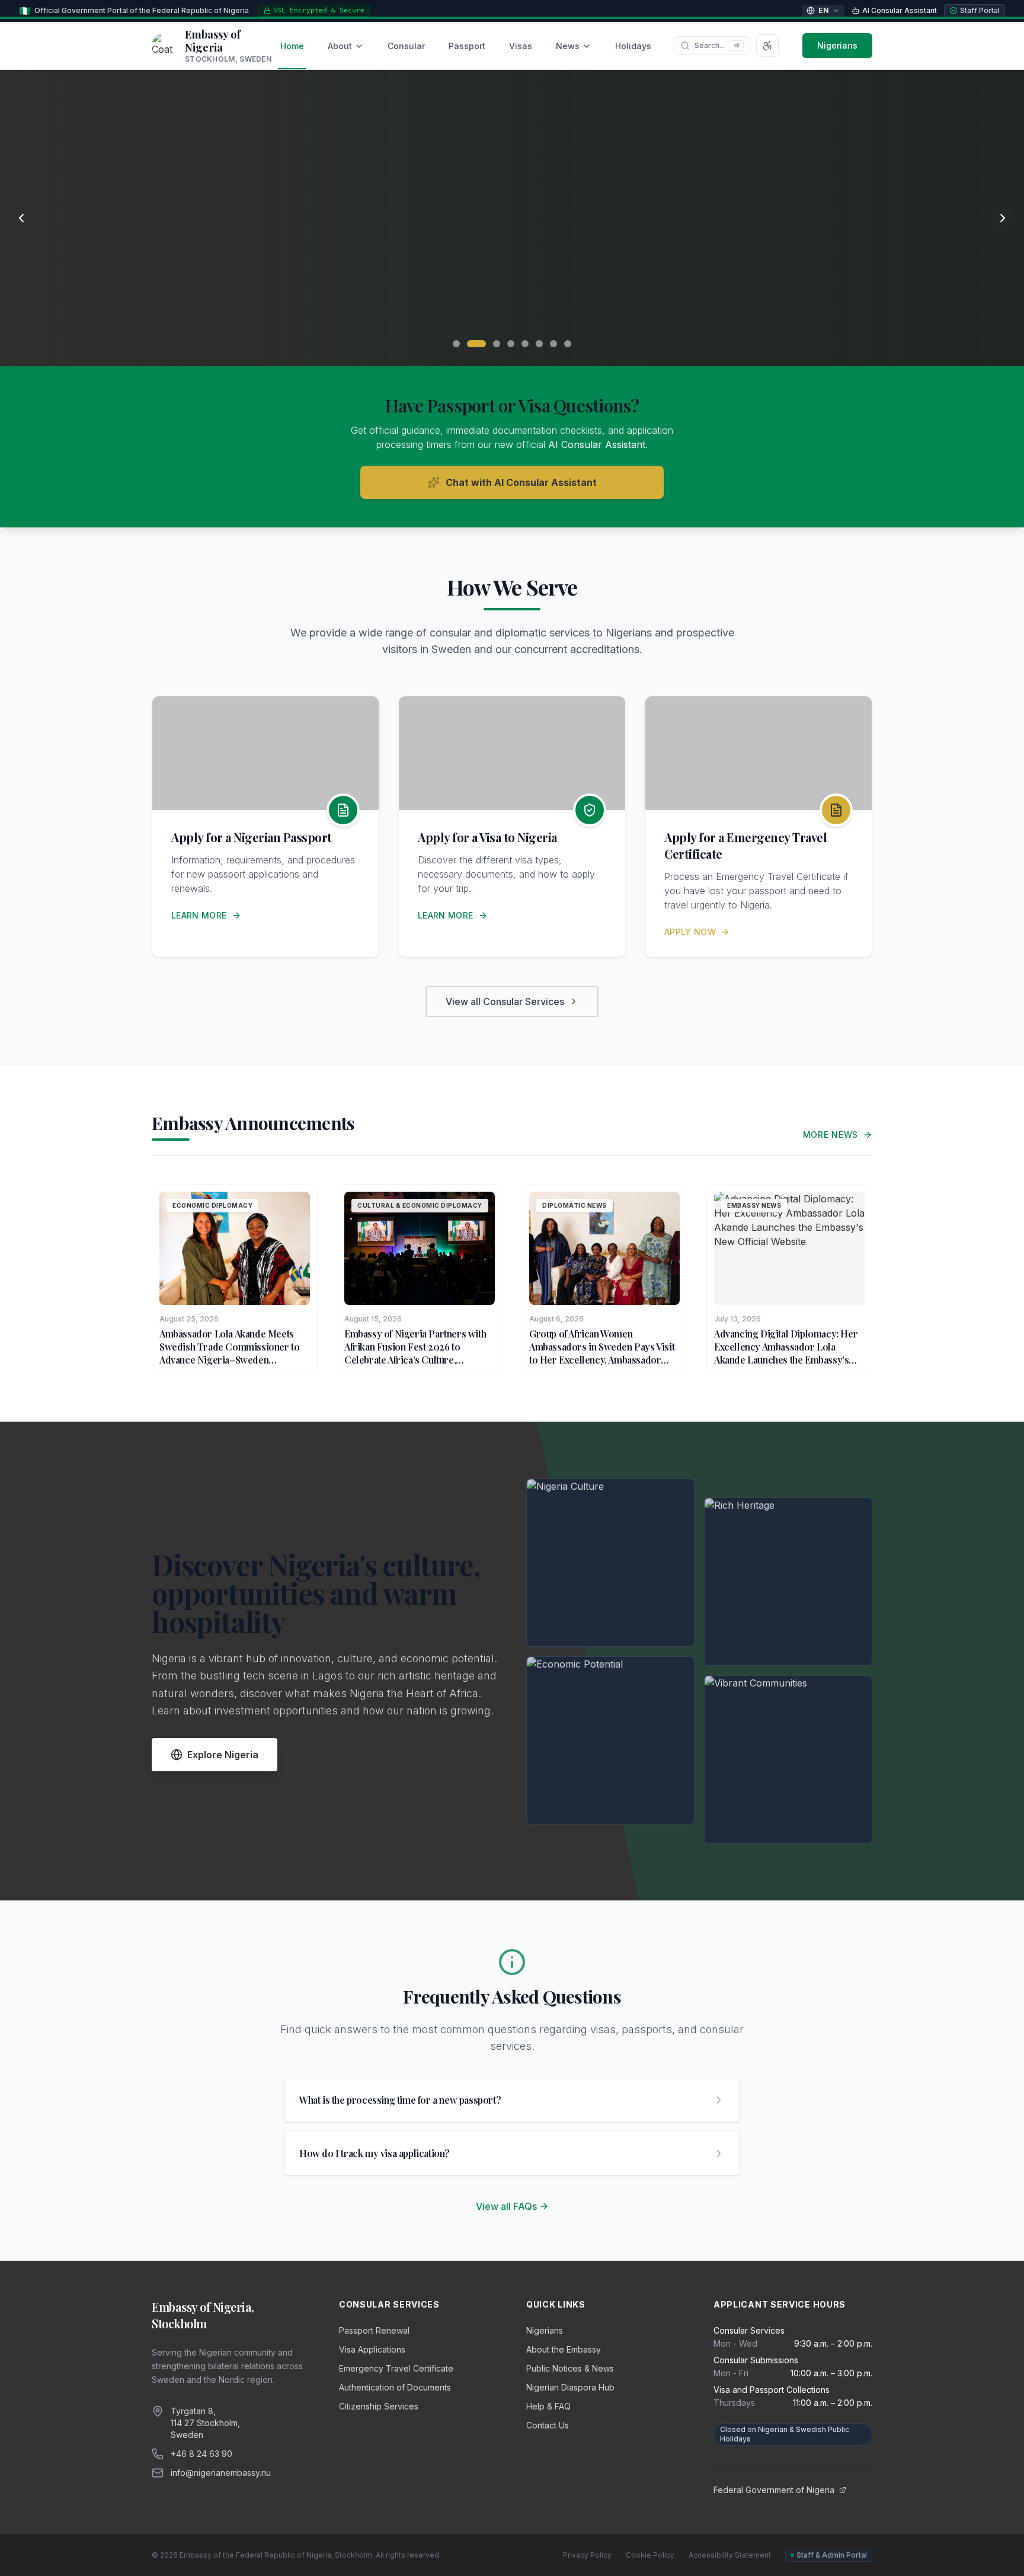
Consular (406, 46)
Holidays (633, 46)
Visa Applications (372, 2349)
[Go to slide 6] (539, 344)
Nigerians (837, 45)
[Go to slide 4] (511, 344)
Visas (521, 46)
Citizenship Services (379, 2406)
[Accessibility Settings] (767, 46)
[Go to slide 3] (497, 344)
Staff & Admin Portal (832, 2555)
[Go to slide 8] (568, 344)
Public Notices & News (570, 2368)
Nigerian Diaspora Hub (570, 2387)
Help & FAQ (548, 2406)
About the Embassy (564, 2349)
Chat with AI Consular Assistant (521, 482)
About (340, 46)
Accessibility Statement (730, 2555)
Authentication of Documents (395, 2387)
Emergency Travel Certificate (396, 2368)
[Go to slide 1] (456, 344)
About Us (187, 316)
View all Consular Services (505, 1001)
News (568, 46)
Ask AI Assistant (296, 316)
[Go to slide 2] (476, 344)
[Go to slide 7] (553, 344)
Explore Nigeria (223, 1755)
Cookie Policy (650, 2555)
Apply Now (690, 932)
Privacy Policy (587, 2555)
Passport (467, 46)
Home (292, 46)
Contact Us (548, 2425)
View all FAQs (506, 2206)
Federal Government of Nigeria (774, 2490)
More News (831, 1135)
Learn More (199, 915)
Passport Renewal (374, 2330)
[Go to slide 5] (525, 344)
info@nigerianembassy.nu (221, 2473)
